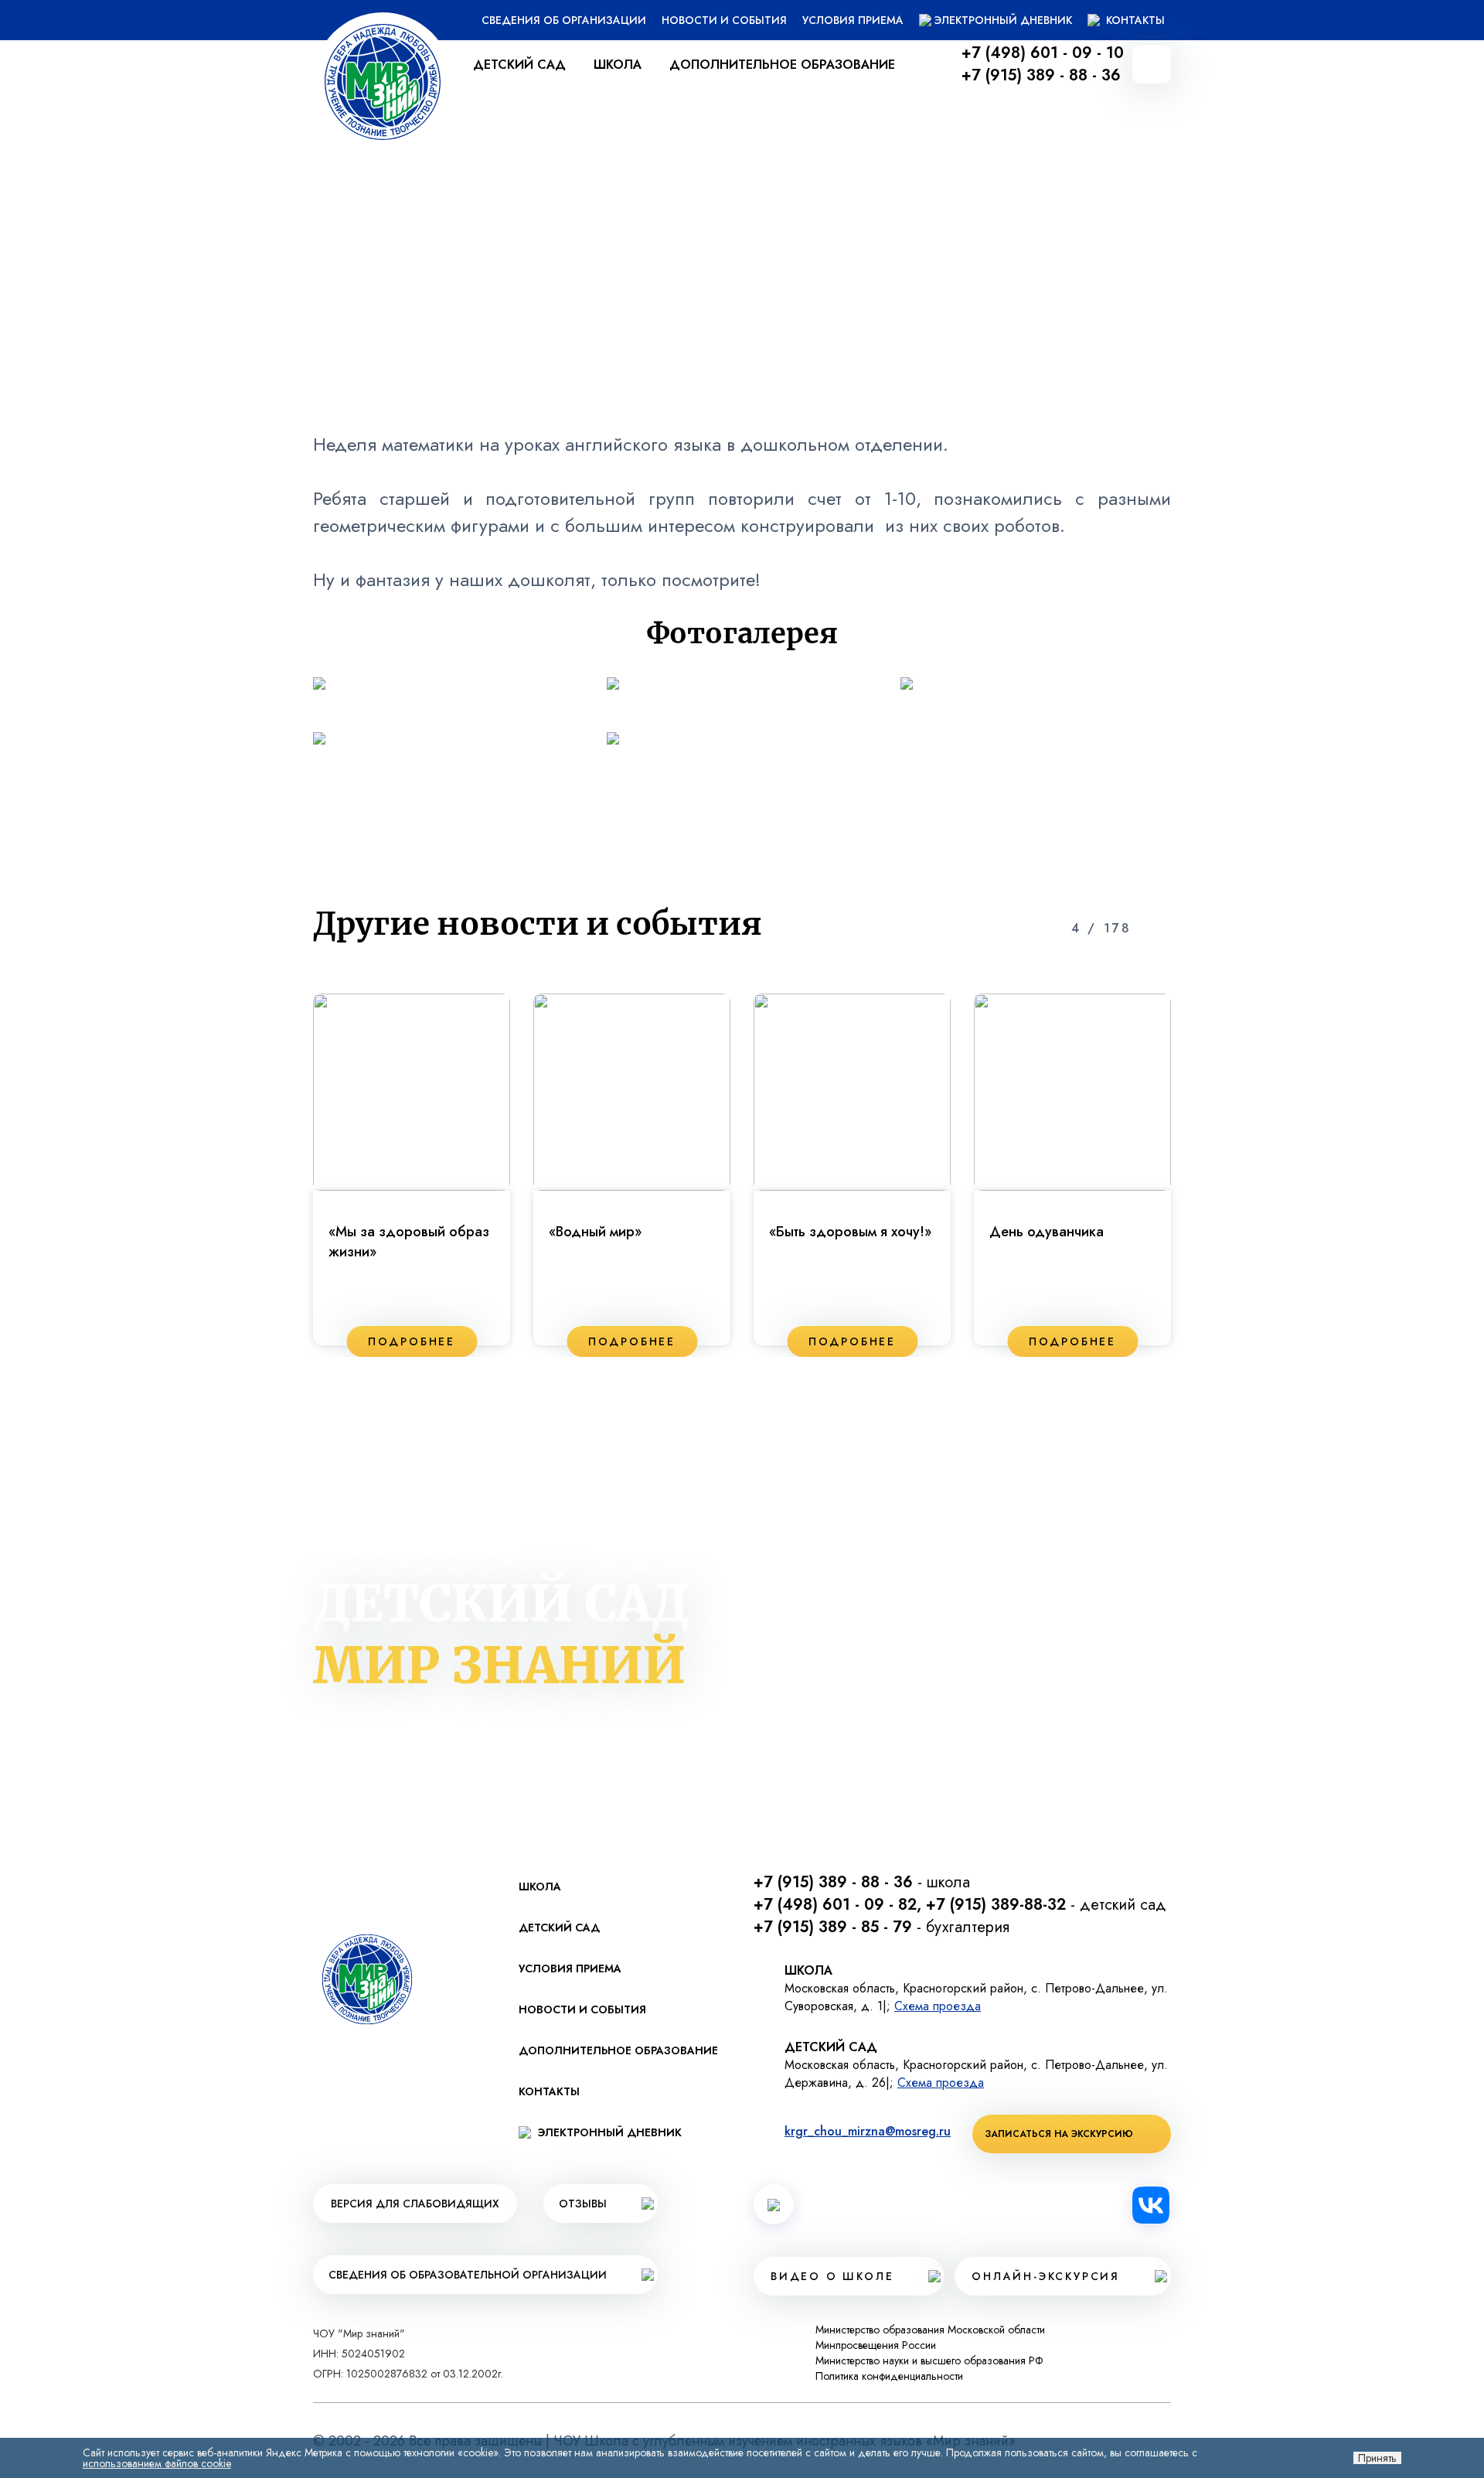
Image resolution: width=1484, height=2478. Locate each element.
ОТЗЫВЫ (583, 2204)
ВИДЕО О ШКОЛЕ (832, 2276)
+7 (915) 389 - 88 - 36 (1041, 75)
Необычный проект (1051, 1232)
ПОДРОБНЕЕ (412, 1341)
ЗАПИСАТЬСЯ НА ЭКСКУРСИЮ (1059, 2134)
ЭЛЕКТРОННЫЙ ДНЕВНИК (1003, 20)
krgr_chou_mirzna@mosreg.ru (868, 2131)
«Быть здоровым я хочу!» (630, 1232)
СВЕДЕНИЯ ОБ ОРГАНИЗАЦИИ (564, 20)
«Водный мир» (375, 1232)
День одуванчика (826, 1232)
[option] (412, 1169)
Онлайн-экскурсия (1046, 2276)
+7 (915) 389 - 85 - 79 (833, 1927)
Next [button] (1152, 928)
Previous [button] (1059, 928)
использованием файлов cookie (157, 2463)
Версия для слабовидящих (415, 2204)
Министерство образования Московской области (930, 2330)
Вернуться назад (1120, 184)
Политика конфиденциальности (889, 2376)
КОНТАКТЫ (1134, 20)
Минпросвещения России (876, 2345)
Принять (1377, 2458)
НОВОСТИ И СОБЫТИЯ (724, 20)
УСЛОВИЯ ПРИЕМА (853, 20)
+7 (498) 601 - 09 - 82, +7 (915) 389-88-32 (910, 1905)
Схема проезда (938, 2006)
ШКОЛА (618, 65)
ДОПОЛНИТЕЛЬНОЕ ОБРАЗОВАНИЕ (782, 65)
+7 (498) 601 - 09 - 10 (1043, 53)
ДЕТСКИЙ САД (519, 65)
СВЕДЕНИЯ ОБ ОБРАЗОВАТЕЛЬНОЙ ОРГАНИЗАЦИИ (468, 2275)
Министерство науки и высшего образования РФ (929, 2360)
